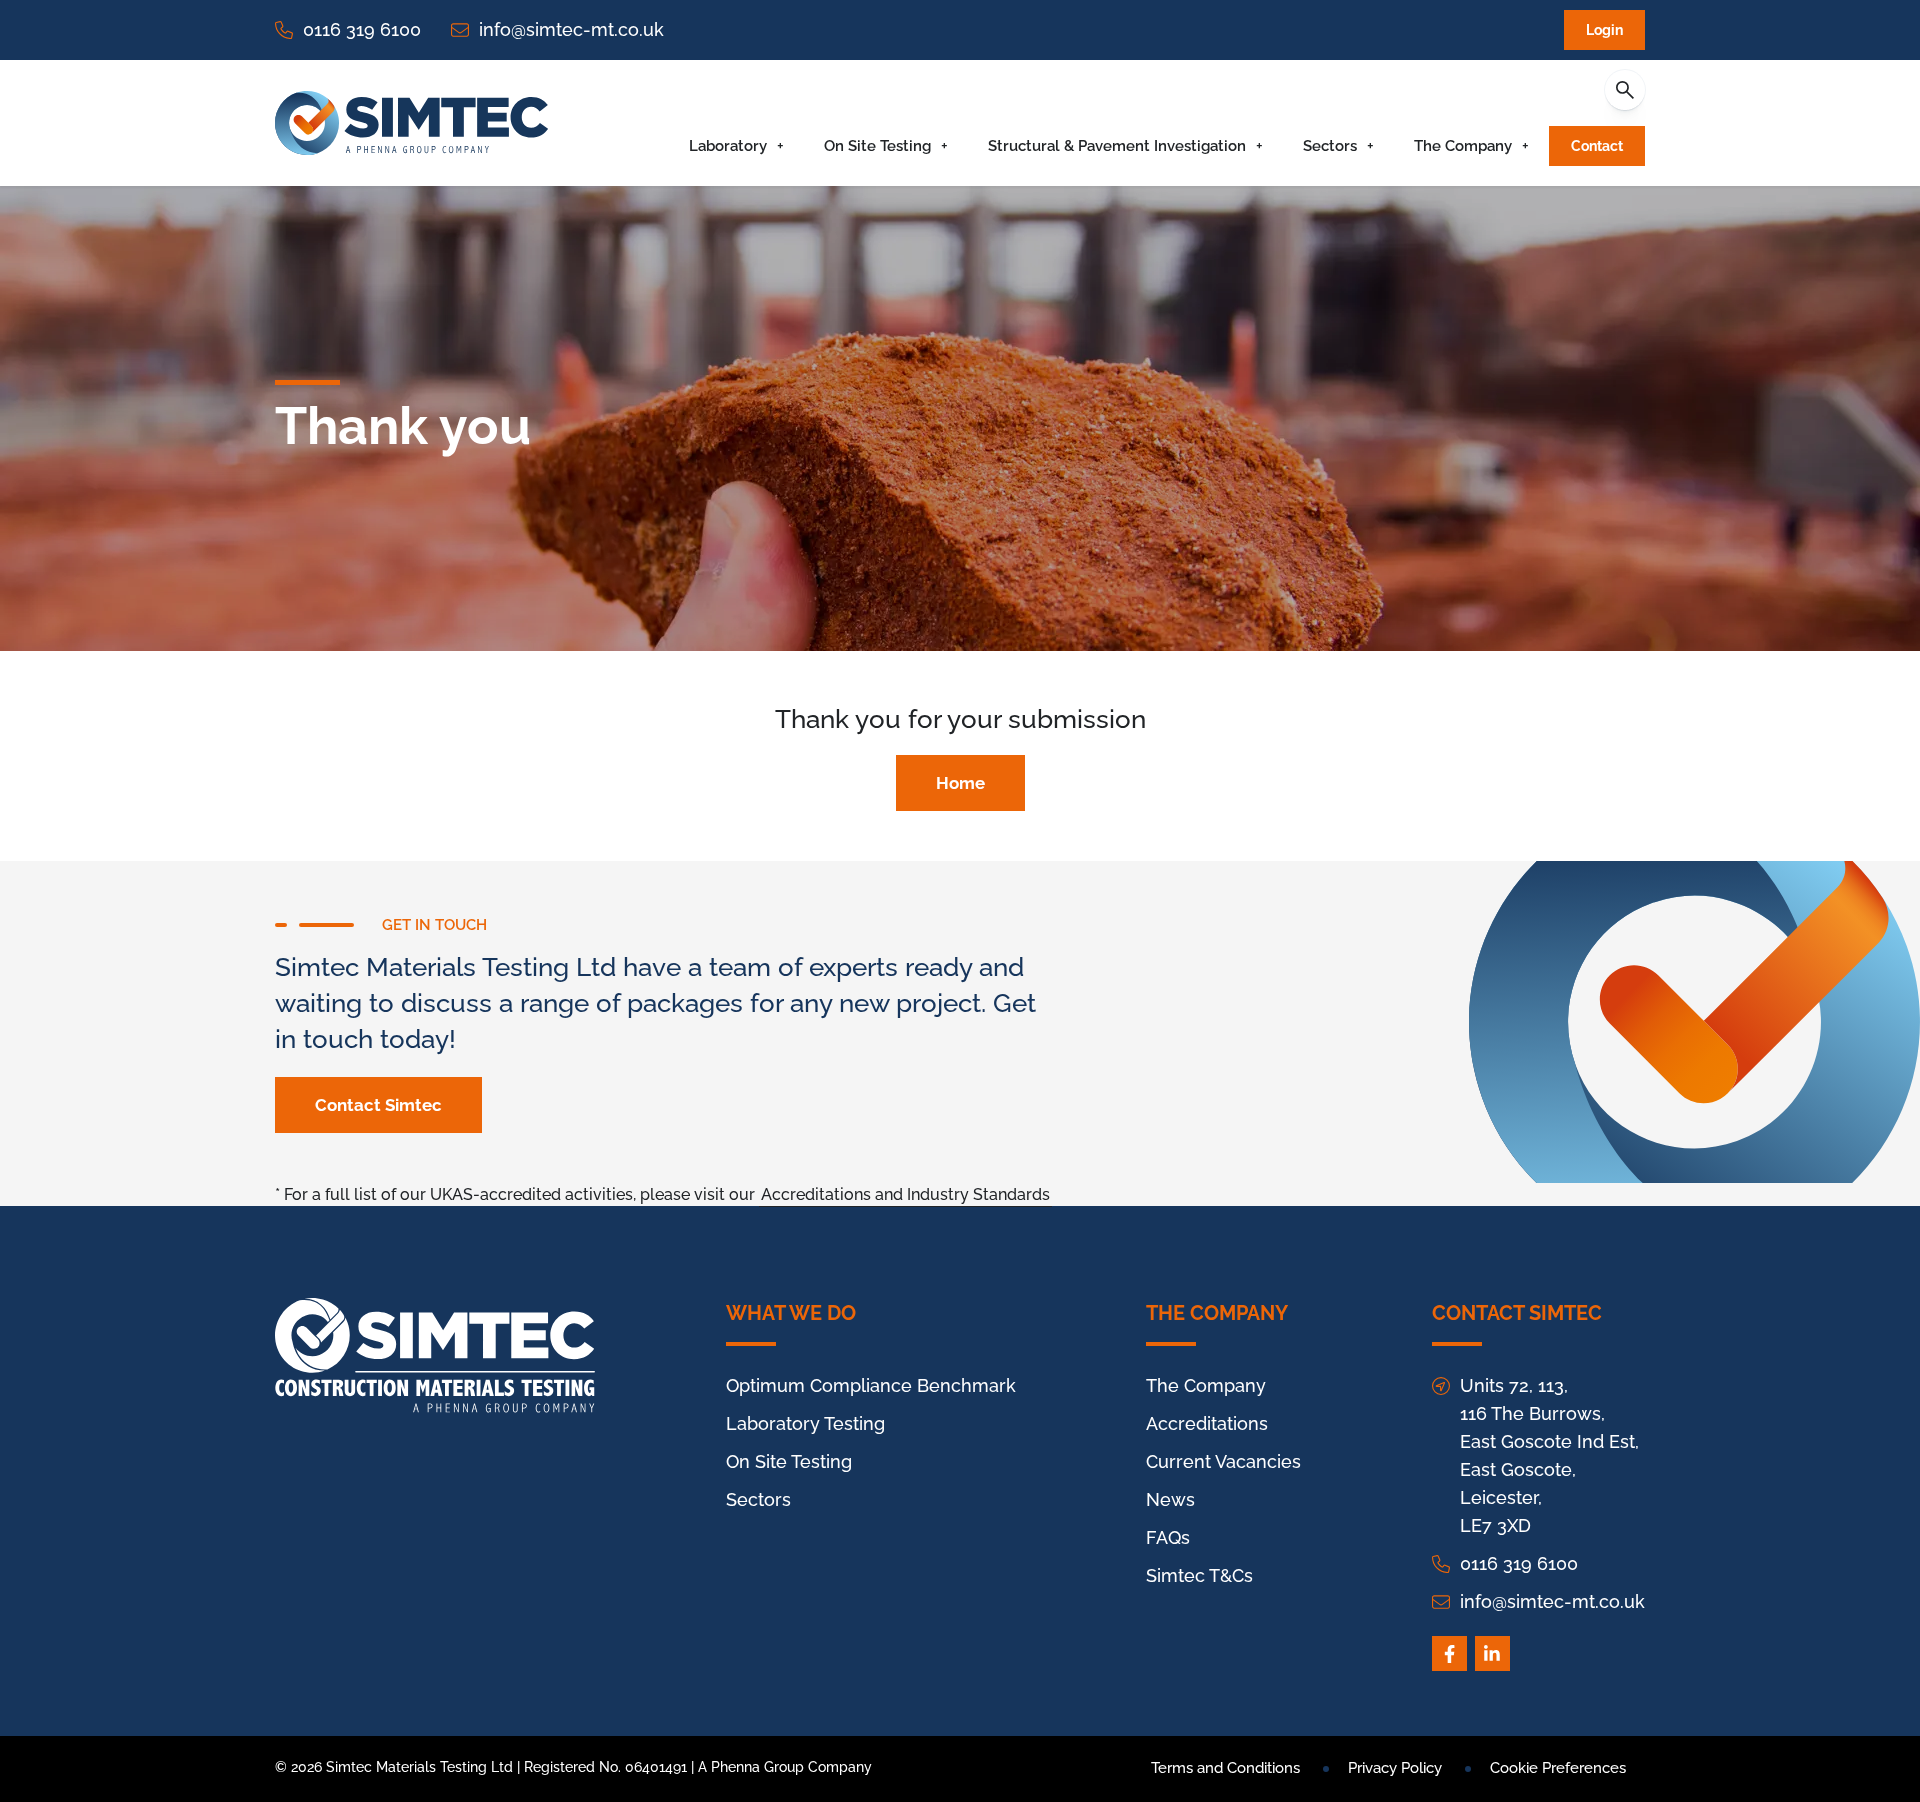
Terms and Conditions (1225, 1768)
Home (960, 783)
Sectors (1330, 146)
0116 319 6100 (362, 29)
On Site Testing (877, 146)
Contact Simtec (378, 1105)
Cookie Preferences (1558, 1768)
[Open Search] (1625, 90)
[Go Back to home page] (411, 123)
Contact (1597, 146)
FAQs (1168, 1537)
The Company (1463, 146)
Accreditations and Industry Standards (905, 1194)
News (1170, 1499)
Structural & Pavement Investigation (1117, 146)
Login (1604, 30)
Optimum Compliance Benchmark (871, 1385)
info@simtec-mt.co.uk (571, 29)
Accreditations (1207, 1423)
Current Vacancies (1223, 1461)
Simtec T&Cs (1199, 1575)
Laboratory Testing (805, 1423)
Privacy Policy (1395, 1768)
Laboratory (728, 146)
